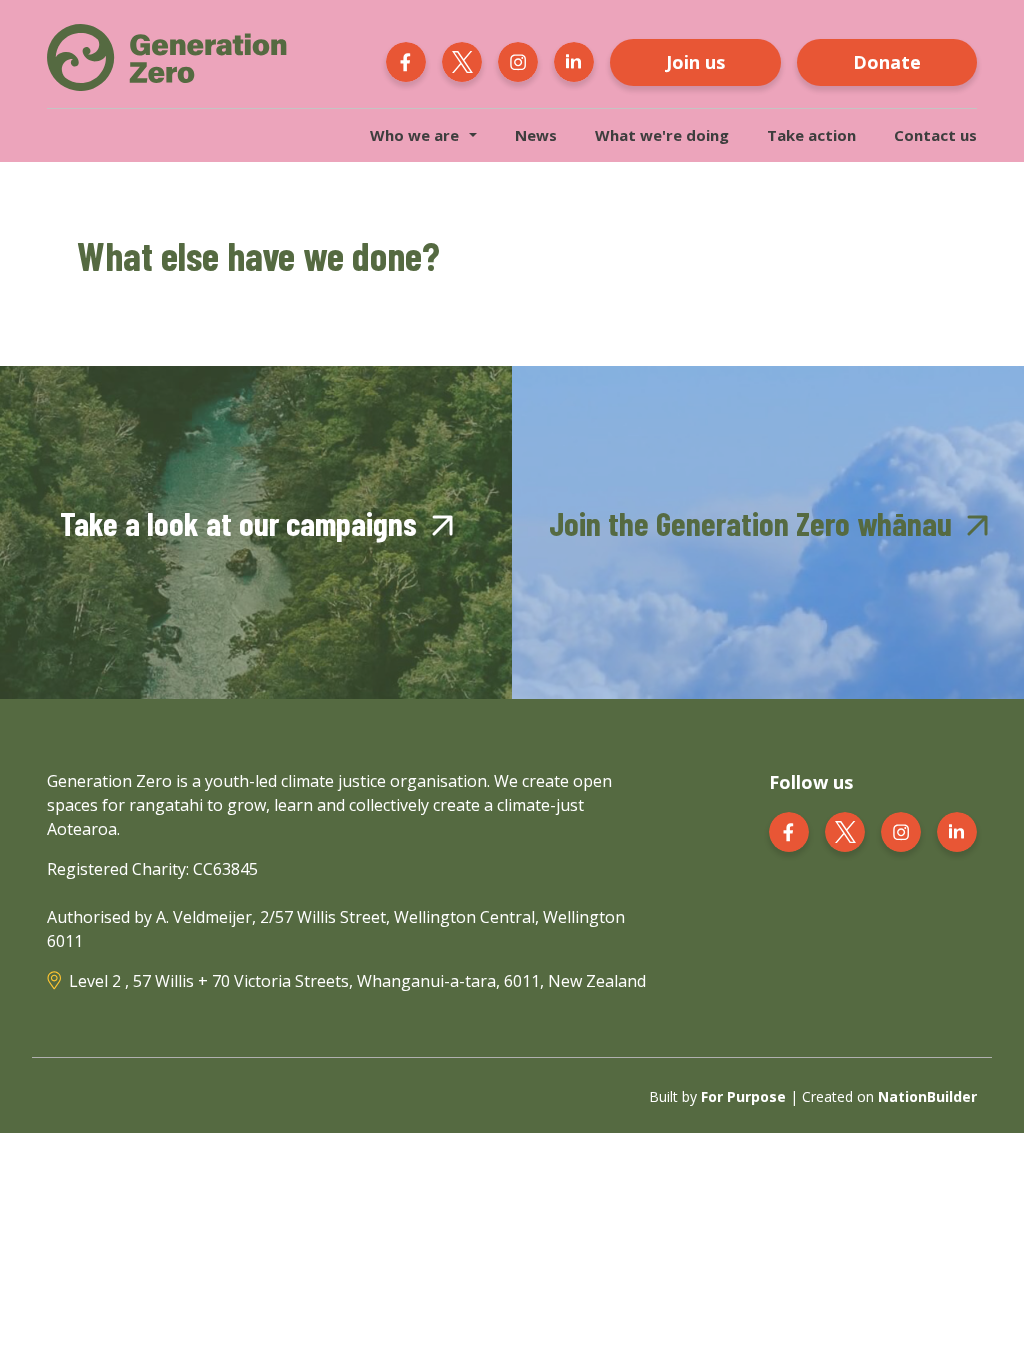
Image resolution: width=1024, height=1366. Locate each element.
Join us (695, 62)
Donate (887, 62)
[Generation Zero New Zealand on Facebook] (406, 60)
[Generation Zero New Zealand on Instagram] (518, 60)
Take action (811, 135)
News (536, 135)
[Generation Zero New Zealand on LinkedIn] (574, 60)
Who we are (414, 135)
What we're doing (662, 135)
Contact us (935, 135)
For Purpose (743, 1096)
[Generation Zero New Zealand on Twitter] (462, 60)
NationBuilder (927, 1096)
